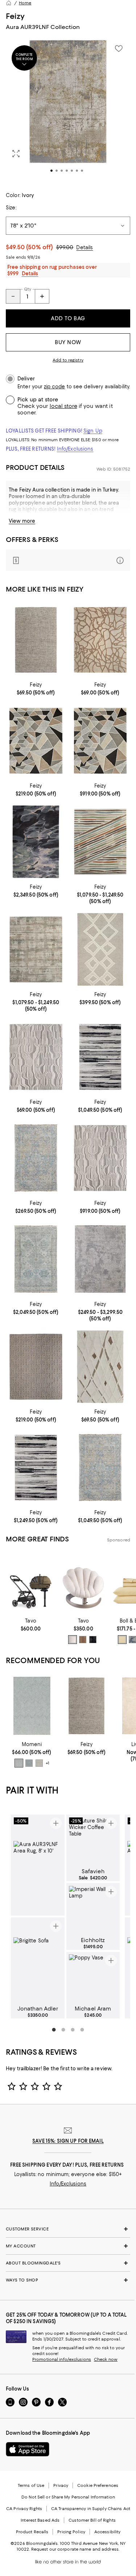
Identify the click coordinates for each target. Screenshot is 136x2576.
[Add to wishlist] (119, 49)
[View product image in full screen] (16, 154)
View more (22, 521)
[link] (36, 688)
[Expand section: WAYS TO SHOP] (68, 2280)
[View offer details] (68, 560)
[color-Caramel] (83, 1640)
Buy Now (68, 342)
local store (63, 406)
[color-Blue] (19, 1763)
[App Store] (28, 2449)
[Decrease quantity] (13, 296)
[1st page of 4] (54, 2030)
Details (85, 247)
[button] (68, 111)
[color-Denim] (29, 1763)
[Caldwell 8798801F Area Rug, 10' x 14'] (36, 1259)
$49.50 (30, 247)
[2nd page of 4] (63, 2030)
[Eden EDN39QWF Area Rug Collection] (36, 949)
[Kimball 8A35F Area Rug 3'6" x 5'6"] (36, 1367)
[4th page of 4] (82, 2030)
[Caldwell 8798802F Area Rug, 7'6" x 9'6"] (100, 1468)
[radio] (73, 1640)
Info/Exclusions (75, 449)
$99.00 (65, 247)
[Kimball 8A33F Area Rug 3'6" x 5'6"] (36, 741)
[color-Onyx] (93, 1640)
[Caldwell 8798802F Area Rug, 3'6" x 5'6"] (36, 1158)
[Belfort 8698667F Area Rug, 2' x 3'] (36, 640)
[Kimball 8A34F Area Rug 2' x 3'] (36, 1057)
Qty (28, 289)
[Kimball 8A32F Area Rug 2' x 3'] (100, 640)
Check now (106, 2359)
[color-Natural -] (73, 1640)
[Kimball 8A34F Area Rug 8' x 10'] (100, 1158)
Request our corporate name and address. (75, 2549)
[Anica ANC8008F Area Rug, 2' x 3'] (100, 1367)
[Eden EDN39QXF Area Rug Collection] (100, 842)
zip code (54, 387)
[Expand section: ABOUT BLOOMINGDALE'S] (68, 2263)
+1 (48, 1763)
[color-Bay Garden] (132, 1640)
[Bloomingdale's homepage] (9, 3)
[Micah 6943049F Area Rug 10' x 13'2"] (36, 1468)
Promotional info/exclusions (62, 2359)
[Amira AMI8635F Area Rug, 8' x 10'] (36, 842)
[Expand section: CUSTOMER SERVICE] (68, 2229)
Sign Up (93, 431)
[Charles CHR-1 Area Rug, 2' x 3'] (32, 1706)
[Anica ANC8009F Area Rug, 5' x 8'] (100, 949)
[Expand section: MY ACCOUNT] (68, 2246)
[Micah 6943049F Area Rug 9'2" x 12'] (100, 1057)
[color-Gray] (39, 1763)
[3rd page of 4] (73, 2030)
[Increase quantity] (42, 296)
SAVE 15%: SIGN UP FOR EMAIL (68, 2141)
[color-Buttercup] (122, 1640)
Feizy (15, 16)
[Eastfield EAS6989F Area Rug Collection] (100, 1259)
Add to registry (68, 360)
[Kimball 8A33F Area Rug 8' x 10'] (100, 741)
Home (25, 3)
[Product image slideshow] (68, 111)
